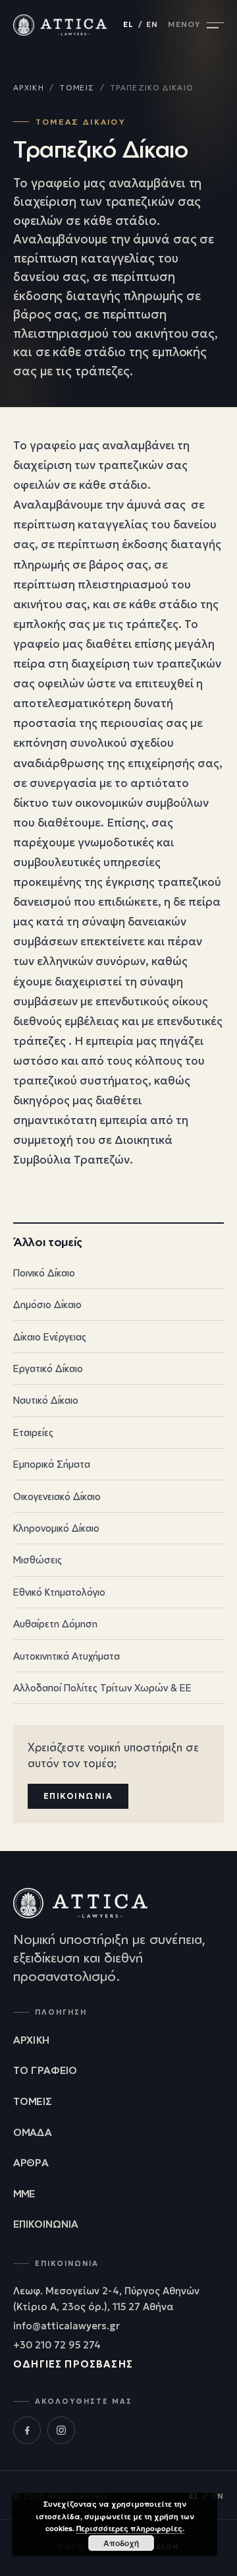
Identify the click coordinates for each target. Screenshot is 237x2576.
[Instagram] (61, 2430)
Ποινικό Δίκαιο (117, 1272)
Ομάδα (33, 2132)
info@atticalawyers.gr (66, 2326)
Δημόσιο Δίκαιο (117, 1305)
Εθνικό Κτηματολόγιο (117, 1592)
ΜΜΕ (24, 2193)
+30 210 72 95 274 (57, 2345)
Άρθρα (31, 2162)
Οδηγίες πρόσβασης (73, 2364)
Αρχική (29, 88)
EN (152, 24)
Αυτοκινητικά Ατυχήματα (117, 1656)
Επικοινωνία (78, 1796)
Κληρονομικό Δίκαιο (117, 1528)
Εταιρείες (117, 1432)
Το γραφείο (45, 2070)
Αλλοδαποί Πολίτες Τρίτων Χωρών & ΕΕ (117, 1687)
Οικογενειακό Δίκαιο (117, 1496)
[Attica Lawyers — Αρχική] (60, 25)
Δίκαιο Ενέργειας (117, 1336)
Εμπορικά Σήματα (117, 1464)
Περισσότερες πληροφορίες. (130, 2528)
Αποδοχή (121, 2543)
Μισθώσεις (117, 1560)
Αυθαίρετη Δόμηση (117, 1623)
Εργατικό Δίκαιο (117, 1368)
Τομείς (77, 88)
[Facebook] (27, 2430)
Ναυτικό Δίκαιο (117, 1400)
